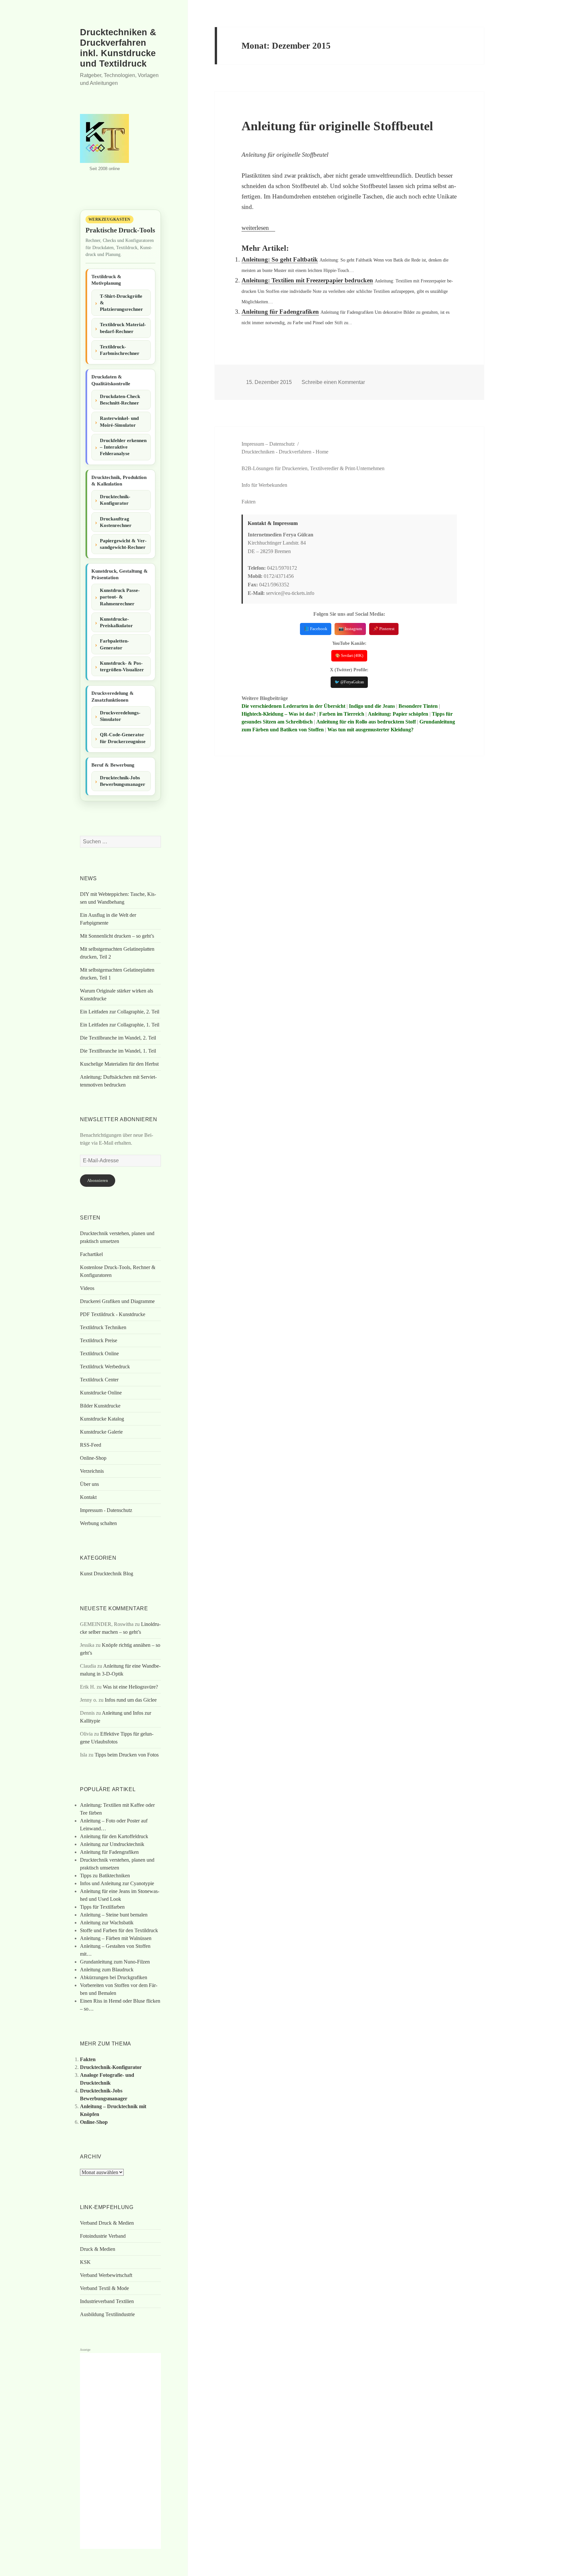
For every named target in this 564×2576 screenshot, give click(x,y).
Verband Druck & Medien (107, 2223)
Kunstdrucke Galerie (101, 1432)
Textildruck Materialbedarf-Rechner (123, 328)
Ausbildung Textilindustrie (107, 2314)
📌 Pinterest (384, 629)
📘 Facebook (316, 629)
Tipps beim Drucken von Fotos (127, 1755)
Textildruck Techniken (103, 1327)
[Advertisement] (120, 2451)
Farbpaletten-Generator (114, 644)
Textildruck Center (99, 1380)
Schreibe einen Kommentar (333, 382)
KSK (85, 2262)
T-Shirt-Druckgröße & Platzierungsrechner (121, 303)
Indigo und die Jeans (372, 706)
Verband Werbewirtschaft (106, 2275)
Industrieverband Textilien (107, 2301)
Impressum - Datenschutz (106, 1510)
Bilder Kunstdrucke (100, 1406)
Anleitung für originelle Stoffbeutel (337, 126)
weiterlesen (258, 228)
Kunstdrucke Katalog (102, 1419)
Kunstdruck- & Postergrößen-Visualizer (122, 666)
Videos (87, 1288)
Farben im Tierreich (342, 714)
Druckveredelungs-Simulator (120, 716)
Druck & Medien (98, 2249)
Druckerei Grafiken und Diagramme (117, 1301)
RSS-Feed (91, 1445)
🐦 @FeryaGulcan (349, 682)
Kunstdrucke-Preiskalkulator (116, 622)
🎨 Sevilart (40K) (349, 656)
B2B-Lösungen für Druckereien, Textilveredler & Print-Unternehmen (313, 468)
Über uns (89, 1484)
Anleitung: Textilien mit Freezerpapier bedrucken (307, 280)
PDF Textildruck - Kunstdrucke (113, 1314)
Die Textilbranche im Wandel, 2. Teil (118, 1038)
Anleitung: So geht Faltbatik (280, 259)
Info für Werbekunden (264, 485)
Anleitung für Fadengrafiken (280, 312)
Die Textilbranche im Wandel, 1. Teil (118, 1051)
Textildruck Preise (99, 1340)
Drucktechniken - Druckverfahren (276, 452)
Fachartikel (91, 1254)
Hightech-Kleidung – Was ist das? (279, 714)
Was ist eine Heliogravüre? (130, 1687)
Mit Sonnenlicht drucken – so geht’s (117, 936)
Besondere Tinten (418, 706)
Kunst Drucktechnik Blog (107, 1574)
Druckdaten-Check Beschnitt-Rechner (120, 400)
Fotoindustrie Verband (103, 2236)
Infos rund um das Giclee (131, 1700)
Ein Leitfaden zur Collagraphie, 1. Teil (120, 1025)
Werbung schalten (98, 1523)
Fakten (88, 2059)
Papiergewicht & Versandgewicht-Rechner (123, 544)
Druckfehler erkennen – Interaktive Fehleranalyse (123, 447)
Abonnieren (98, 1180)
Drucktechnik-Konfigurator (115, 500)
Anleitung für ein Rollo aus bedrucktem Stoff (366, 722)
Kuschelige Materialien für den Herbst (119, 1064)
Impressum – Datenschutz (268, 444)
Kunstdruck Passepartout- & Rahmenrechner (120, 597)
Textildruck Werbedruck (105, 1367)
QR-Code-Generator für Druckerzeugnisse (123, 738)
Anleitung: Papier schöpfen (398, 714)
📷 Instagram (350, 629)
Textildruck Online (99, 1353)
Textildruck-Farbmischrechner (120, 350)
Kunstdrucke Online (101, 1393)
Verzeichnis (92, 1471)
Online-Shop (93, 1458)
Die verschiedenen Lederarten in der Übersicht (293, 706)
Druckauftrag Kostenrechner (116, 522)
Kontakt (88, 1497)
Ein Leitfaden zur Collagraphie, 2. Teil (120, 1012)
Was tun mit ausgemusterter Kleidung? (370, 730)
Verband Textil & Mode (104, 2288)
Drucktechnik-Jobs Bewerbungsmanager (123, 781)
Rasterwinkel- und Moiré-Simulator (119, 421)
